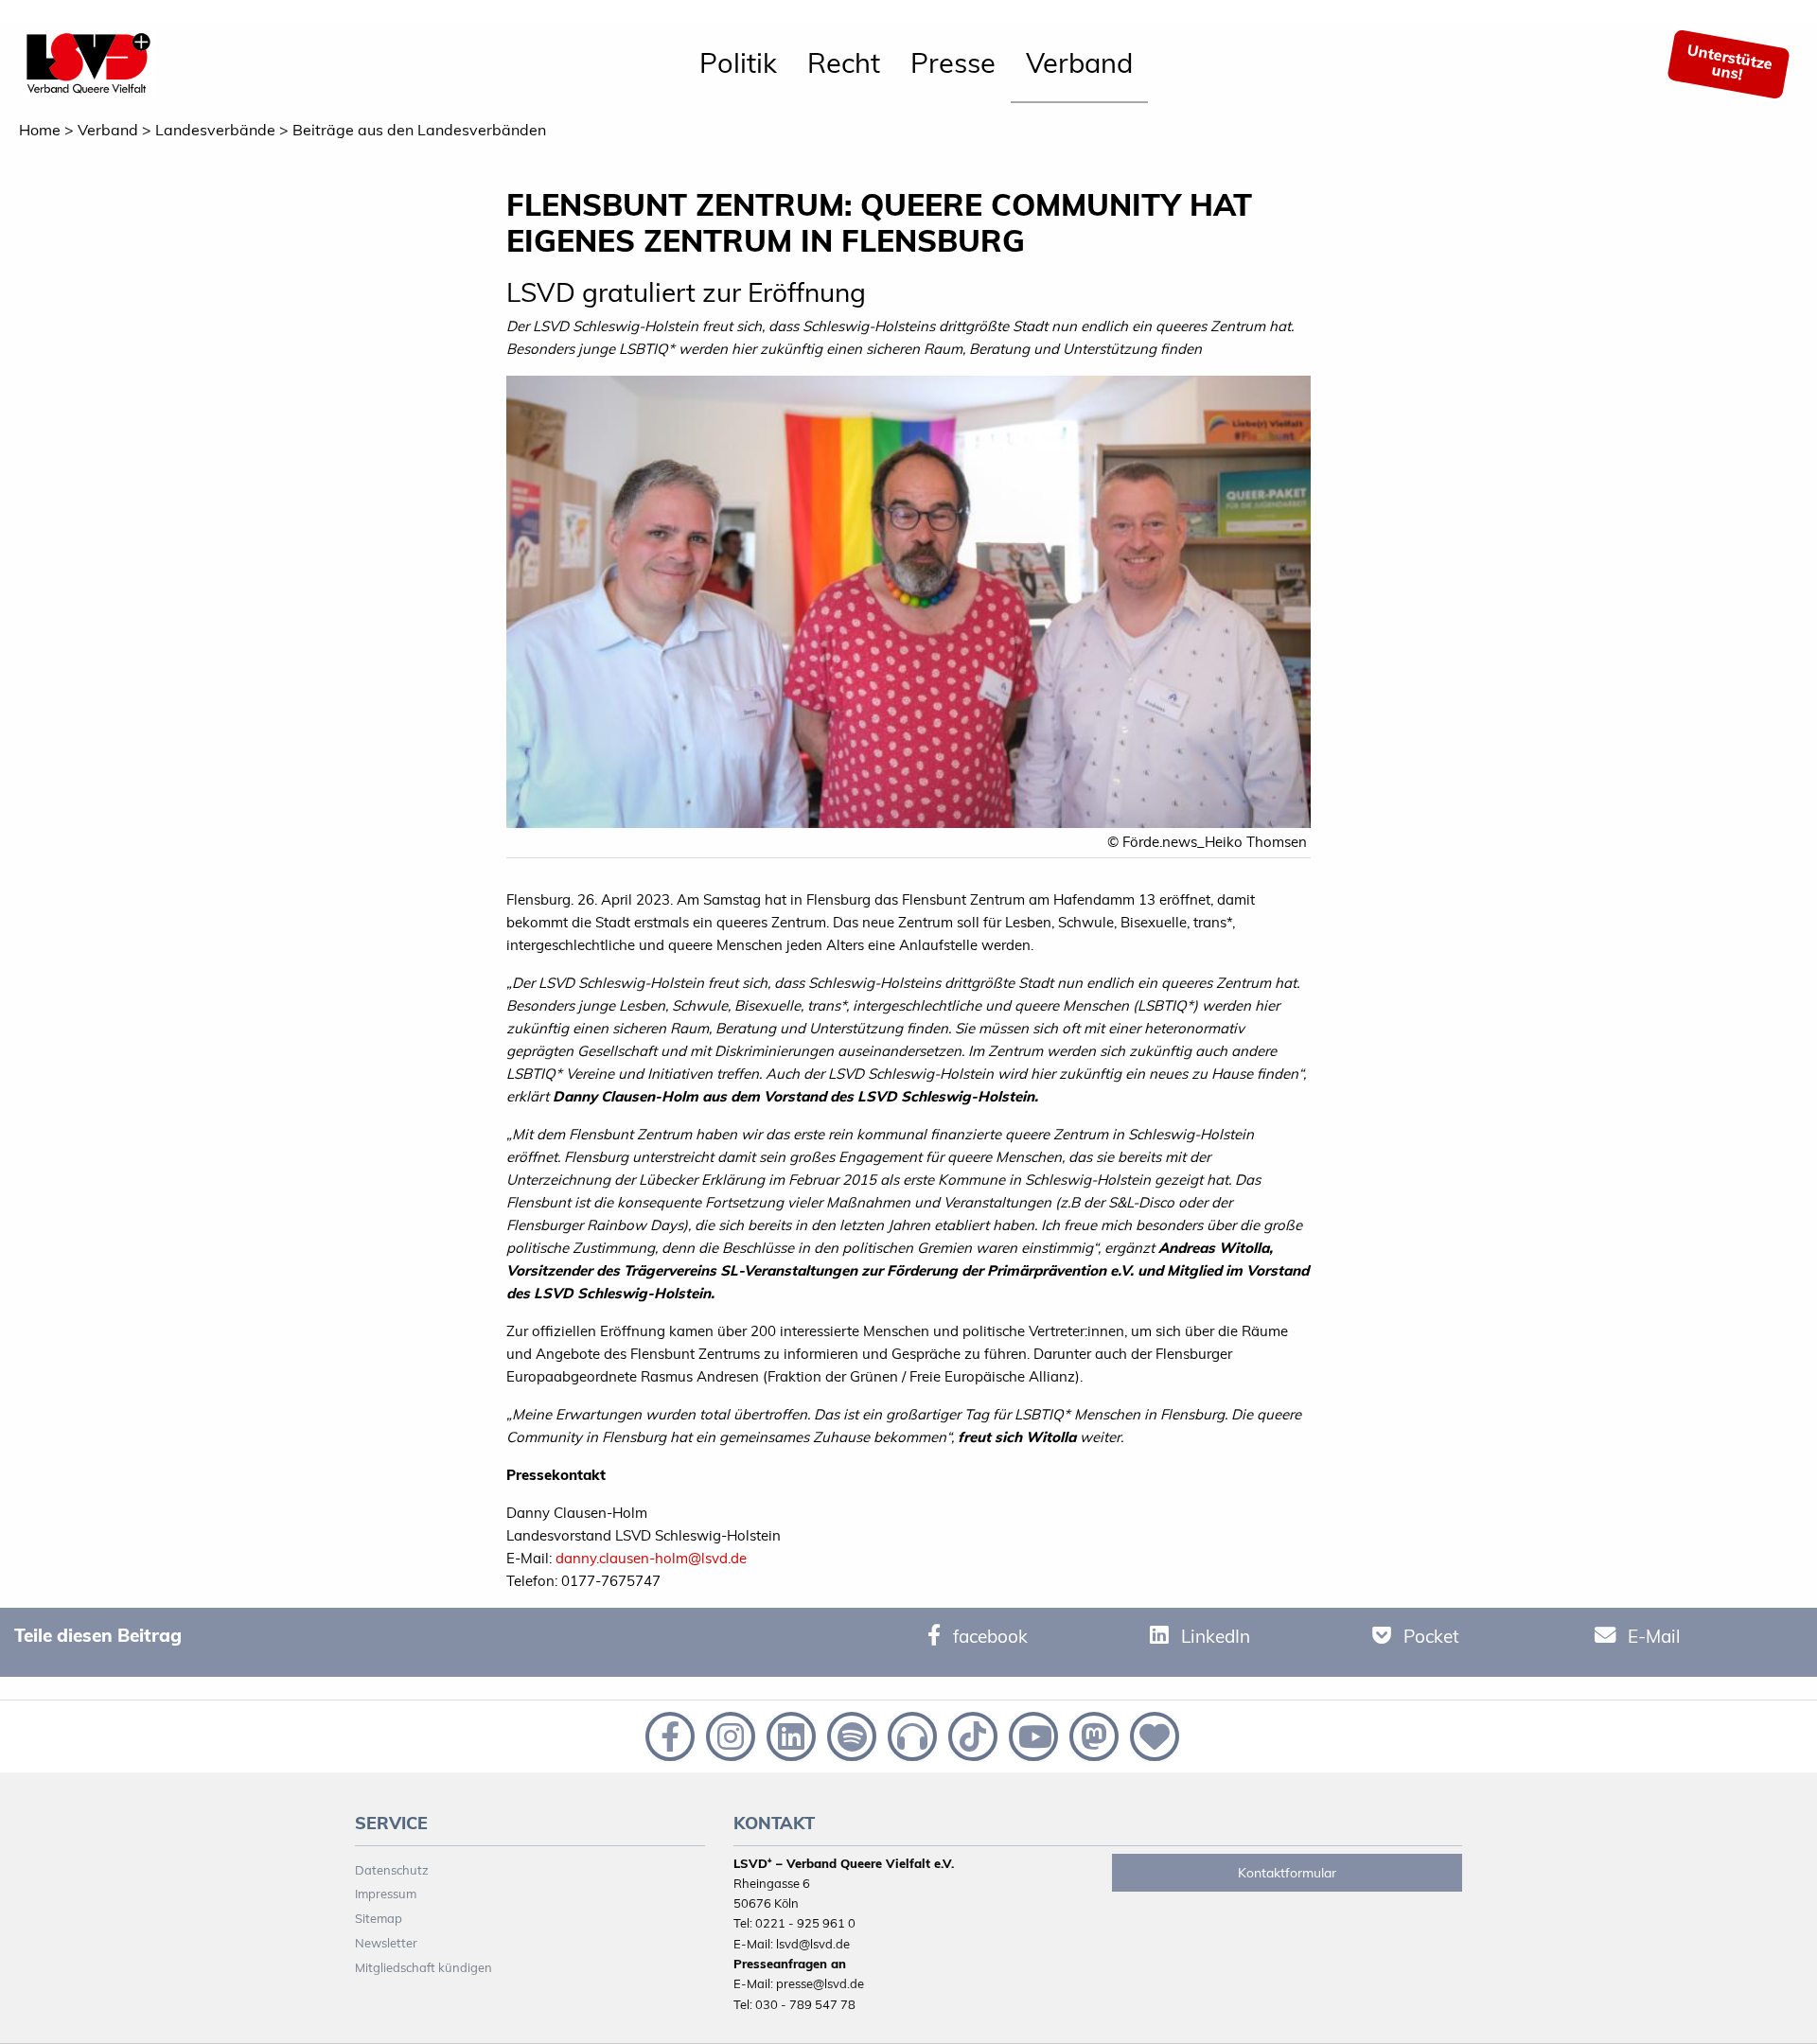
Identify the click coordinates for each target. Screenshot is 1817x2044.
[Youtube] (1032, 1735)
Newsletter (386, 1943)
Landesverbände (215, 130)
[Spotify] (850, 1735)
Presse (953, 62)
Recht (844, 62)
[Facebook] (668, 1735)
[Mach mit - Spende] (1151, 1735)
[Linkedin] (789, 1735)
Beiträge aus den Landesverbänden (419, 130)
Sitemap (379, 1918)
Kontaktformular (1287, 1873)
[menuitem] (738, 64)
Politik (738, 62)
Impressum (386, 1894)
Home (40, 130)
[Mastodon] (1092, 1735)
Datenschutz (392, 1870)
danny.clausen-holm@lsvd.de (651, 1558)
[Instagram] (729, 1735)
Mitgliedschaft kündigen (423, 1967)
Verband (1079, 62)
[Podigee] (910, 1735)
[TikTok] (971, 1735)
